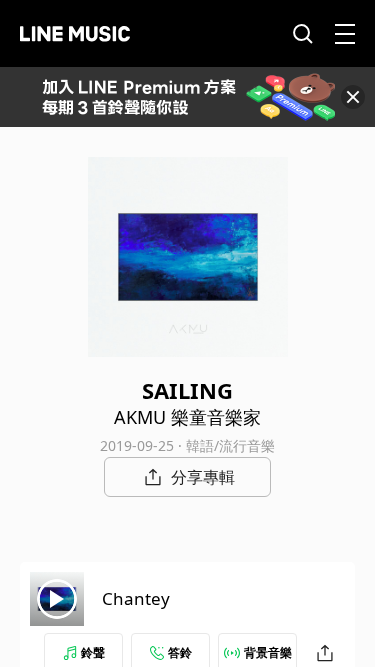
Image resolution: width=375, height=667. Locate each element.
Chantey (136, 598)
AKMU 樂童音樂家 (187, 417)
